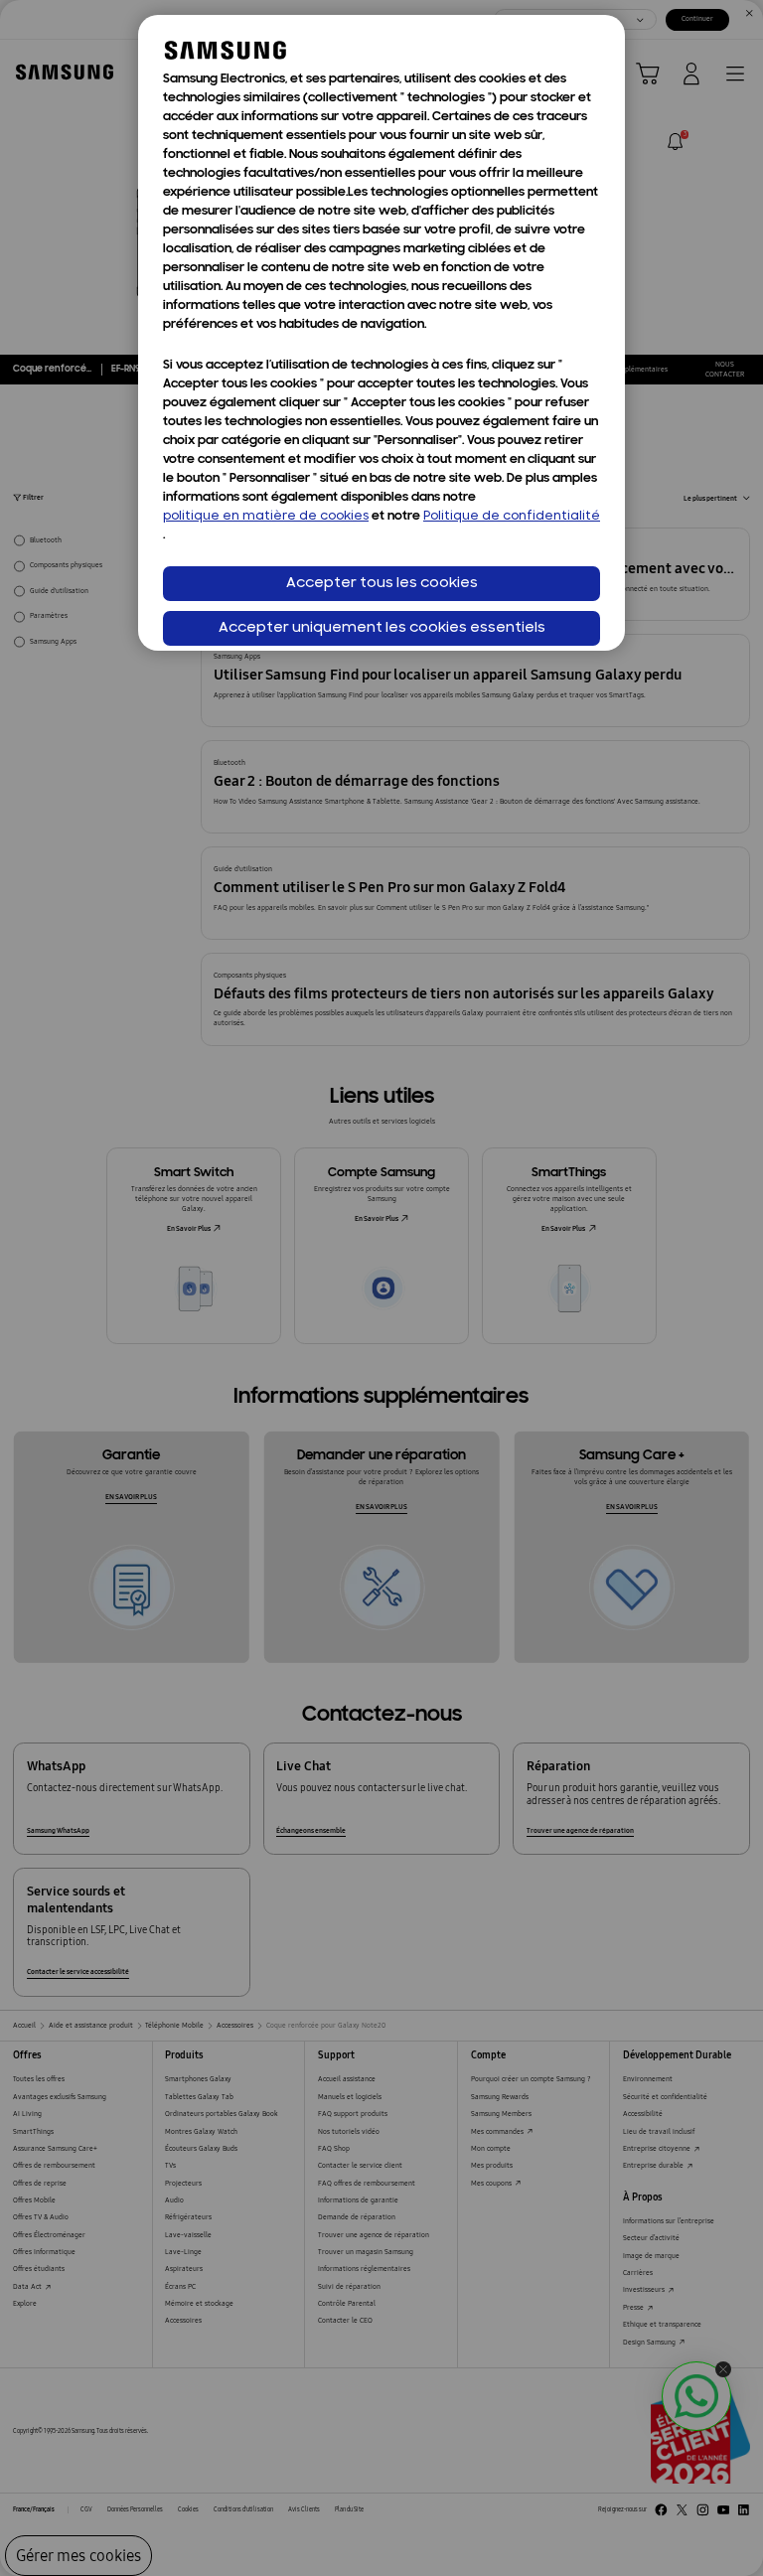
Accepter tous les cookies (382, 584)
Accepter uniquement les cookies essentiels (382, 628)
